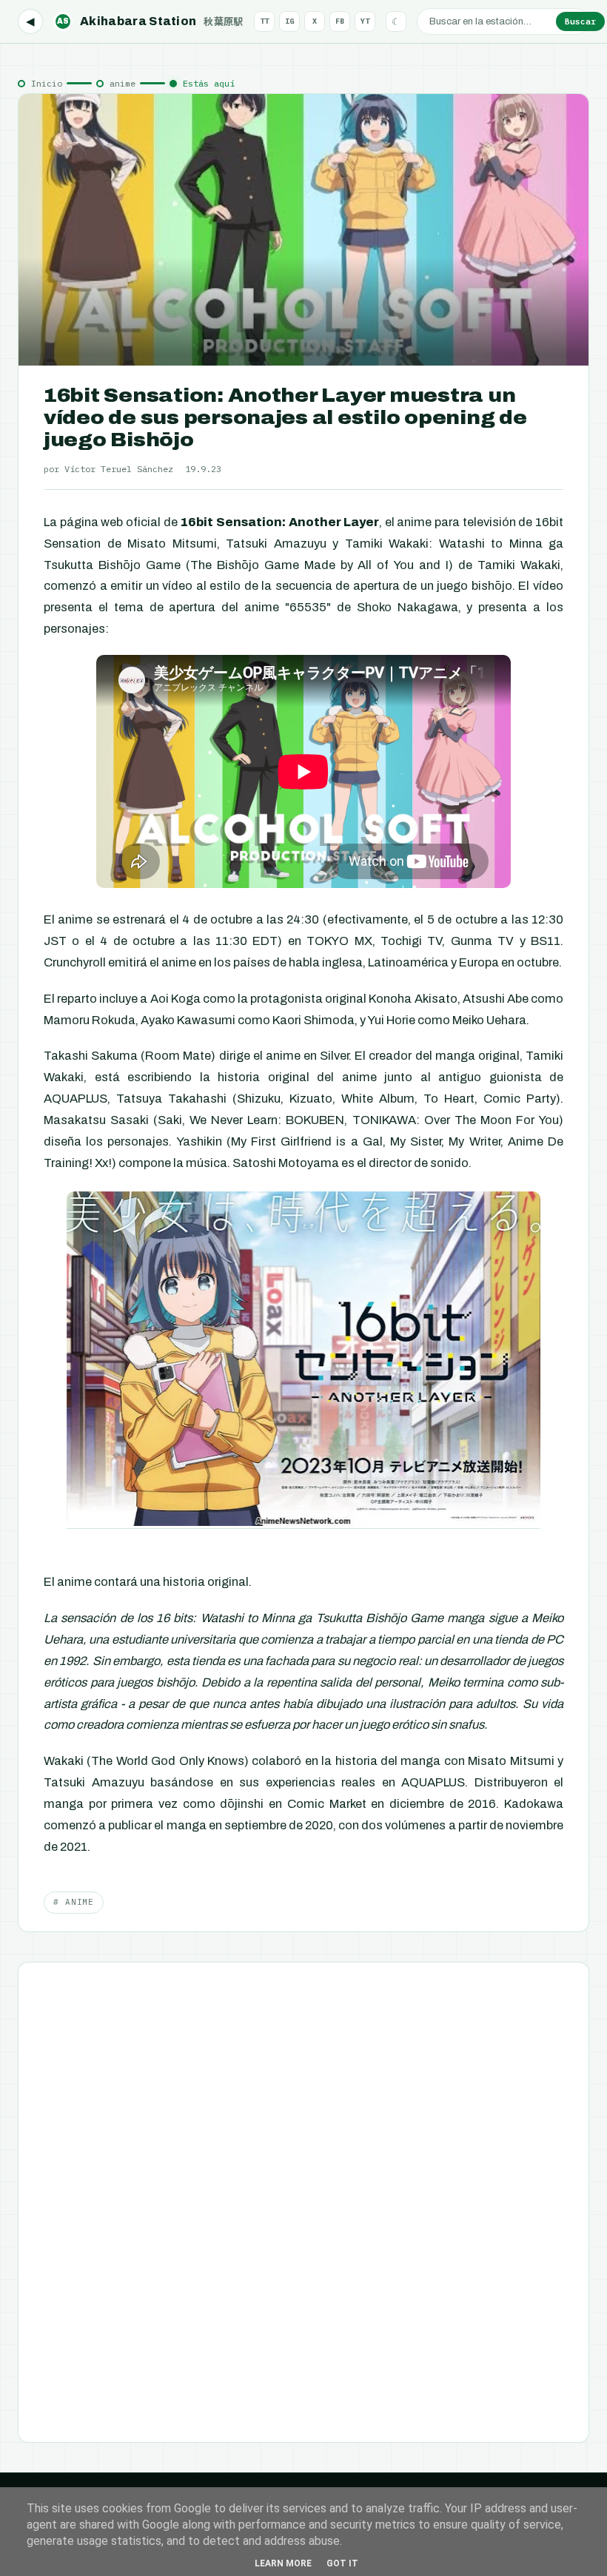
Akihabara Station (150, 21)
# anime (74, 1902)
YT (365, 21)
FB (340, 21)
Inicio (47, 83)
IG (289, 21)
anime (123, 83)
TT (264, 21)
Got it (342, 2563)
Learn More (283, 2563)
